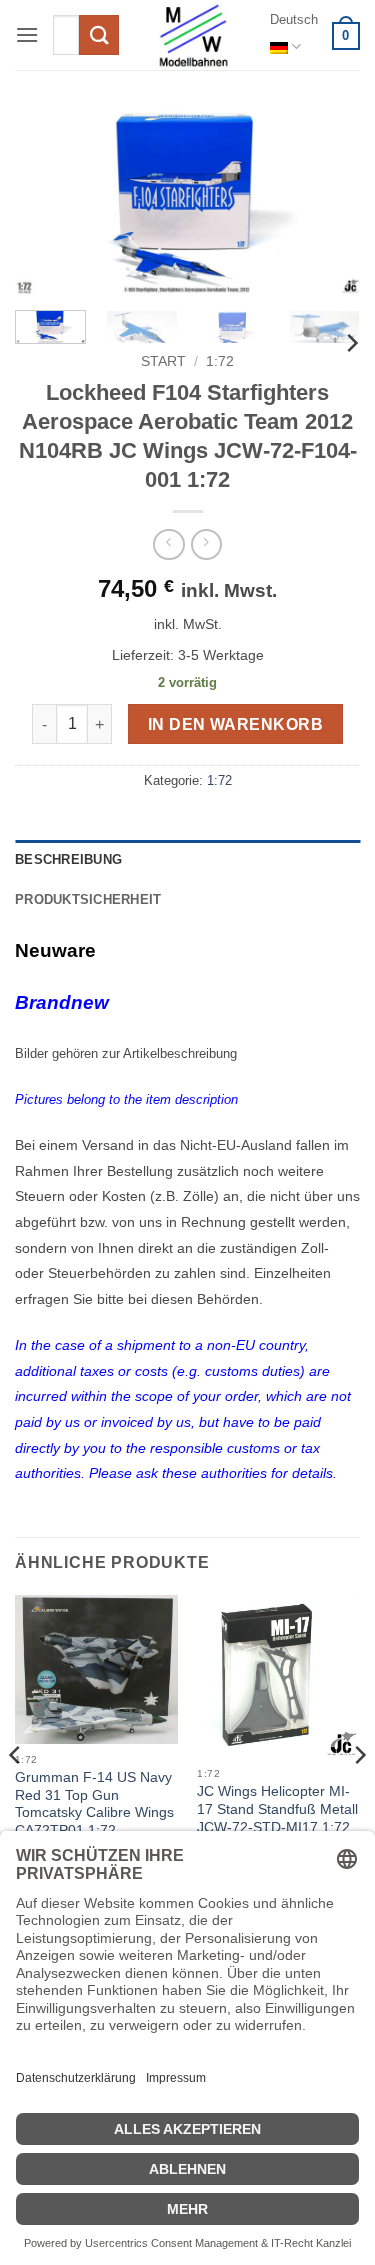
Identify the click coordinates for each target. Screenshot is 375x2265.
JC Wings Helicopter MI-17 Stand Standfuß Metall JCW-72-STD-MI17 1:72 (277, 1809)
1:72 (220, 361)
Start (163, 361)
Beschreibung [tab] (68, 859)
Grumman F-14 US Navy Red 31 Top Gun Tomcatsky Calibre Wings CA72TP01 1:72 (94, 1804)
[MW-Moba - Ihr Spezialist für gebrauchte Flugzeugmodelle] (194, 35)
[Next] (328, 203)
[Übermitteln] (99, 34)
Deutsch (294, 19)
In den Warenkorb (235, 724)
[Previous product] (206, 544)
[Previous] (47, 203)
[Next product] (168, 544)
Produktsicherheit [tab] (88, 899)
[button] (27, 34)
